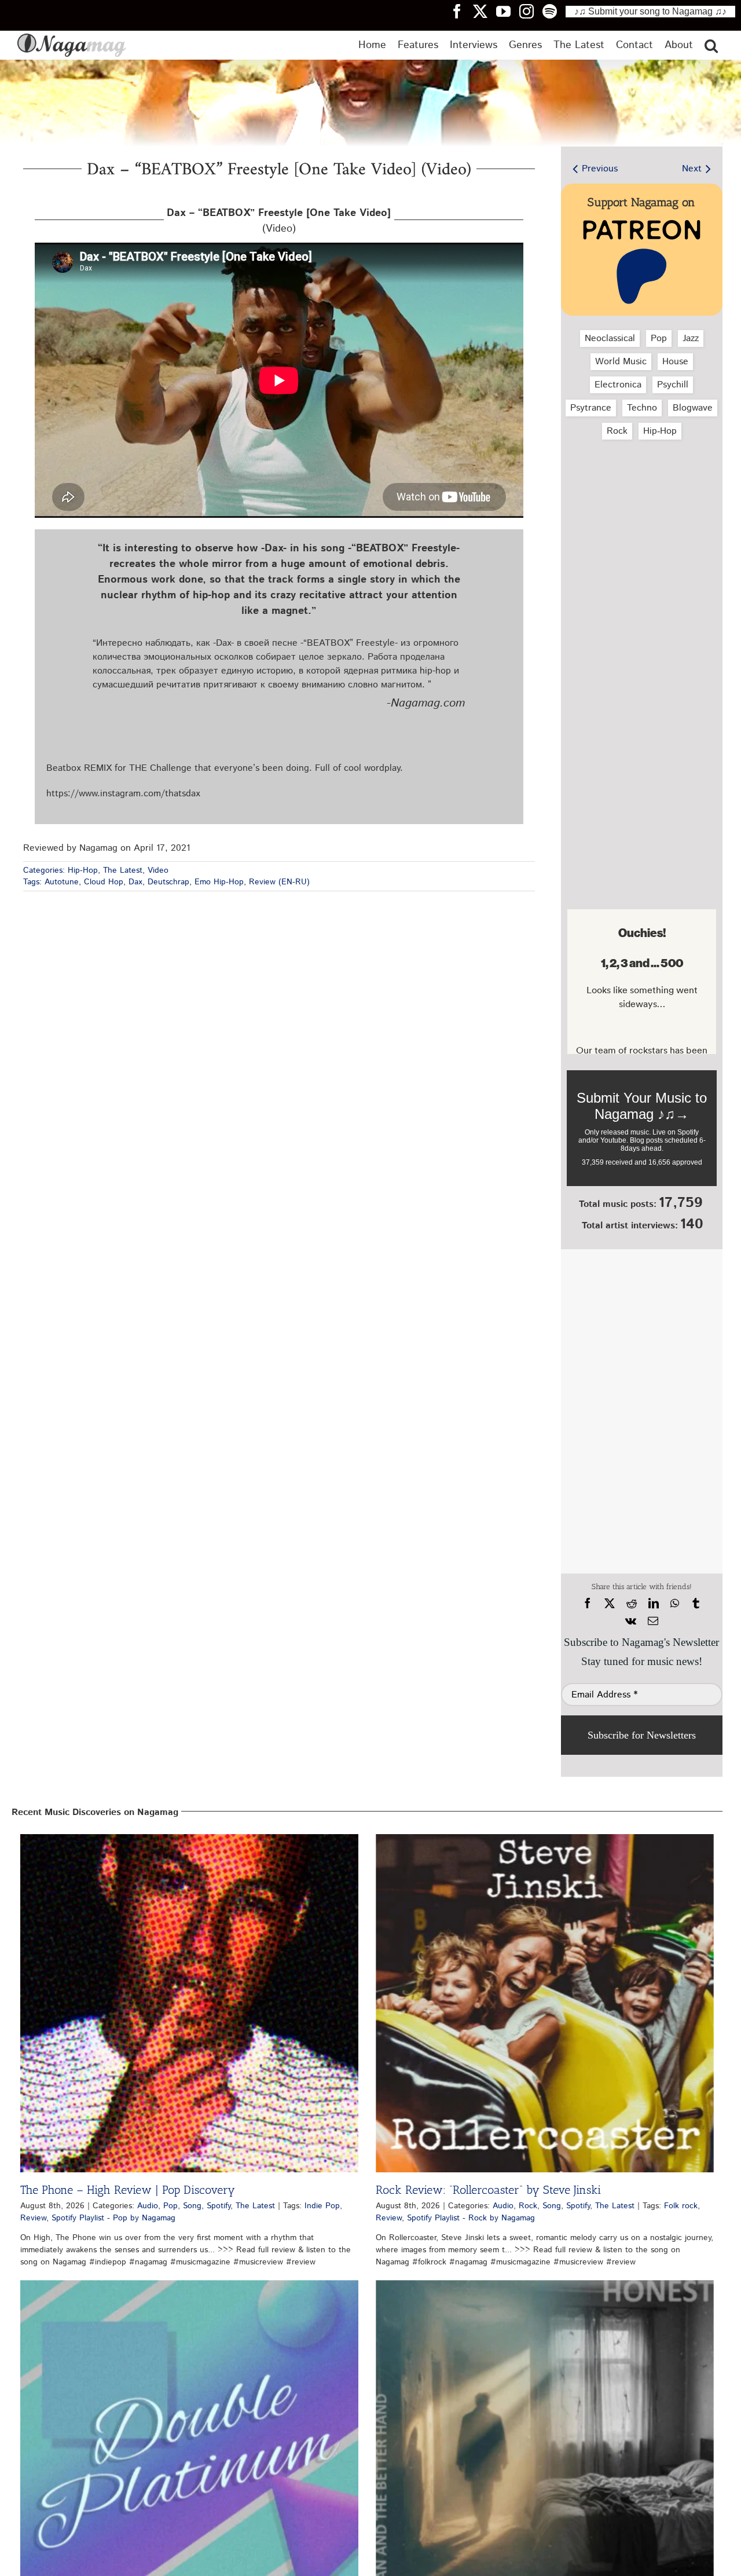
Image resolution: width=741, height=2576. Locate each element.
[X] (610, 1604)
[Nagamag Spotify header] (554, 11)
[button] (711, 45)
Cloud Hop (104, 882)
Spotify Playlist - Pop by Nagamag (113, 2218)
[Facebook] (588, 1604)
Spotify (219, 2206)
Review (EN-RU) (279, 882)
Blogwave (693, 408)
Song (192, 2206)
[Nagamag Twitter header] (485, 11)
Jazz (691, 339)
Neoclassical (610, 339)
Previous (600, 169)
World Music (621, 362)
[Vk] (631, 1621)
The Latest (123, 870)
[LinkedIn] (654, 1604)
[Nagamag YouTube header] (508, 11)
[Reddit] (632, 1604)
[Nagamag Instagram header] (531, 11)
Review (33, 2218)
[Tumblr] (696, 1604)
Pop (659, 339)
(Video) (279, 221)
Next (692, 169)
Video (158, 870)
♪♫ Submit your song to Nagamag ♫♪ (650, 11)
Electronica (618, 385)
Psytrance (591, 408)
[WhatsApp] (675, 1604)
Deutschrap (168, 882)
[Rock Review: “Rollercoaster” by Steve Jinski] (545, 2003)
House (675, 362)
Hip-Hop (83, 870)
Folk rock (681, 2206)
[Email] (653, 1621)
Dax (135, 882)
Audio (148, 2206)
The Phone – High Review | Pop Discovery (128, 2190)
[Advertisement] (642, 510)
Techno (642, 408)
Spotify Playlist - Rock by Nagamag (471, 2218)
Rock (617, 431)
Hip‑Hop (660, 431)
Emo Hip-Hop (219, 882)
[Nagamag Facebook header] (461, 11)
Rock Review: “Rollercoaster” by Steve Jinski (488, 2190)
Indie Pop (322, 2206)
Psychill (673, 385)
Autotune (62, 882)
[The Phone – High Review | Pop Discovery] (189, 2003)
